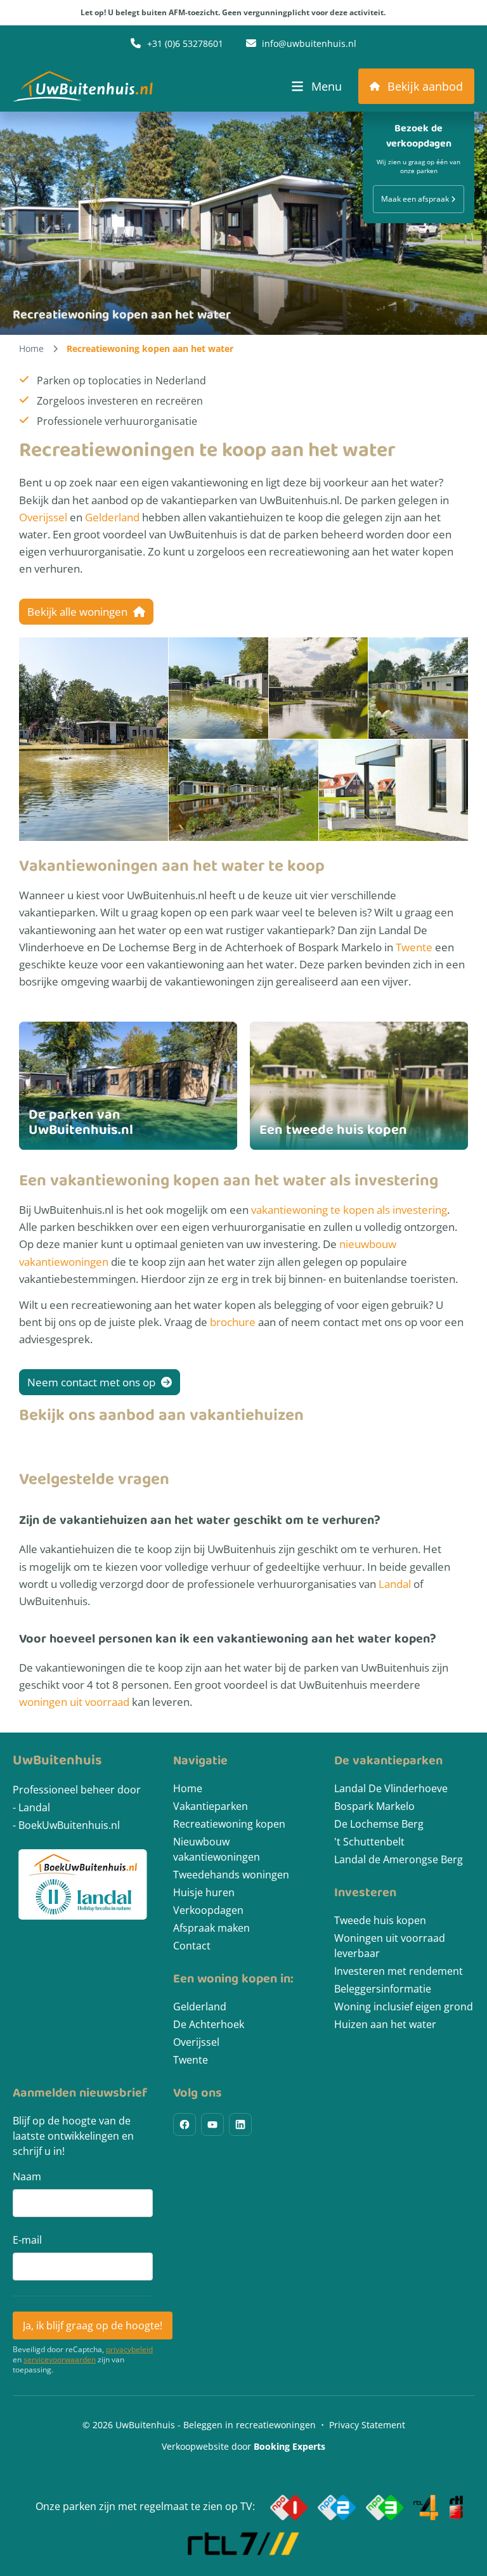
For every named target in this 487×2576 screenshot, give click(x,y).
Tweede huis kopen (380, 1920)
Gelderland (112, 517)
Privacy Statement (367, 2425)
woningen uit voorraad (74, 1702)
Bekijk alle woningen (79, 612)
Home (31, 348)
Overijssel (43, 517)
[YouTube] (212, 2124)
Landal (395, 1584)
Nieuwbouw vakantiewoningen (217, 1849)
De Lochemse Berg (379, 1824)
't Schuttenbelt (369, 1842)
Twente (414, 947)
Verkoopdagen (208, 1910)
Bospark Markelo (374, 1806)
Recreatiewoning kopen (229, 1824)
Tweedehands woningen (231, 1875)
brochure (233, 1322)
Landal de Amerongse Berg (399, 1859)
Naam (27, 2176)
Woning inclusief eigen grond (404, 2007)
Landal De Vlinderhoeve (391, 1788)
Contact (192, 1946)
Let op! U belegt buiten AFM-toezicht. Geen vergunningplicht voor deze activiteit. (233, 12)
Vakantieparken (211, 1806)
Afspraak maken (211, 1928)
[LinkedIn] (240, 2124)
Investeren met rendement (399, 1971)
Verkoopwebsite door (243, 2446)
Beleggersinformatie (383, 1989)
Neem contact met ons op (93, 1382)
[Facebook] (185, 2124)
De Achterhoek (209, 2024)
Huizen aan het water (385, 2024)
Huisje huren (204, 1892)
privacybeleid (129, 2350)
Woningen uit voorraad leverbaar (390, 1946)
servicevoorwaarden (60, 2360)
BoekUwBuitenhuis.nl (69, 1825)
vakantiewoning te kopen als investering (349, 1210)
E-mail (27, 2240)
